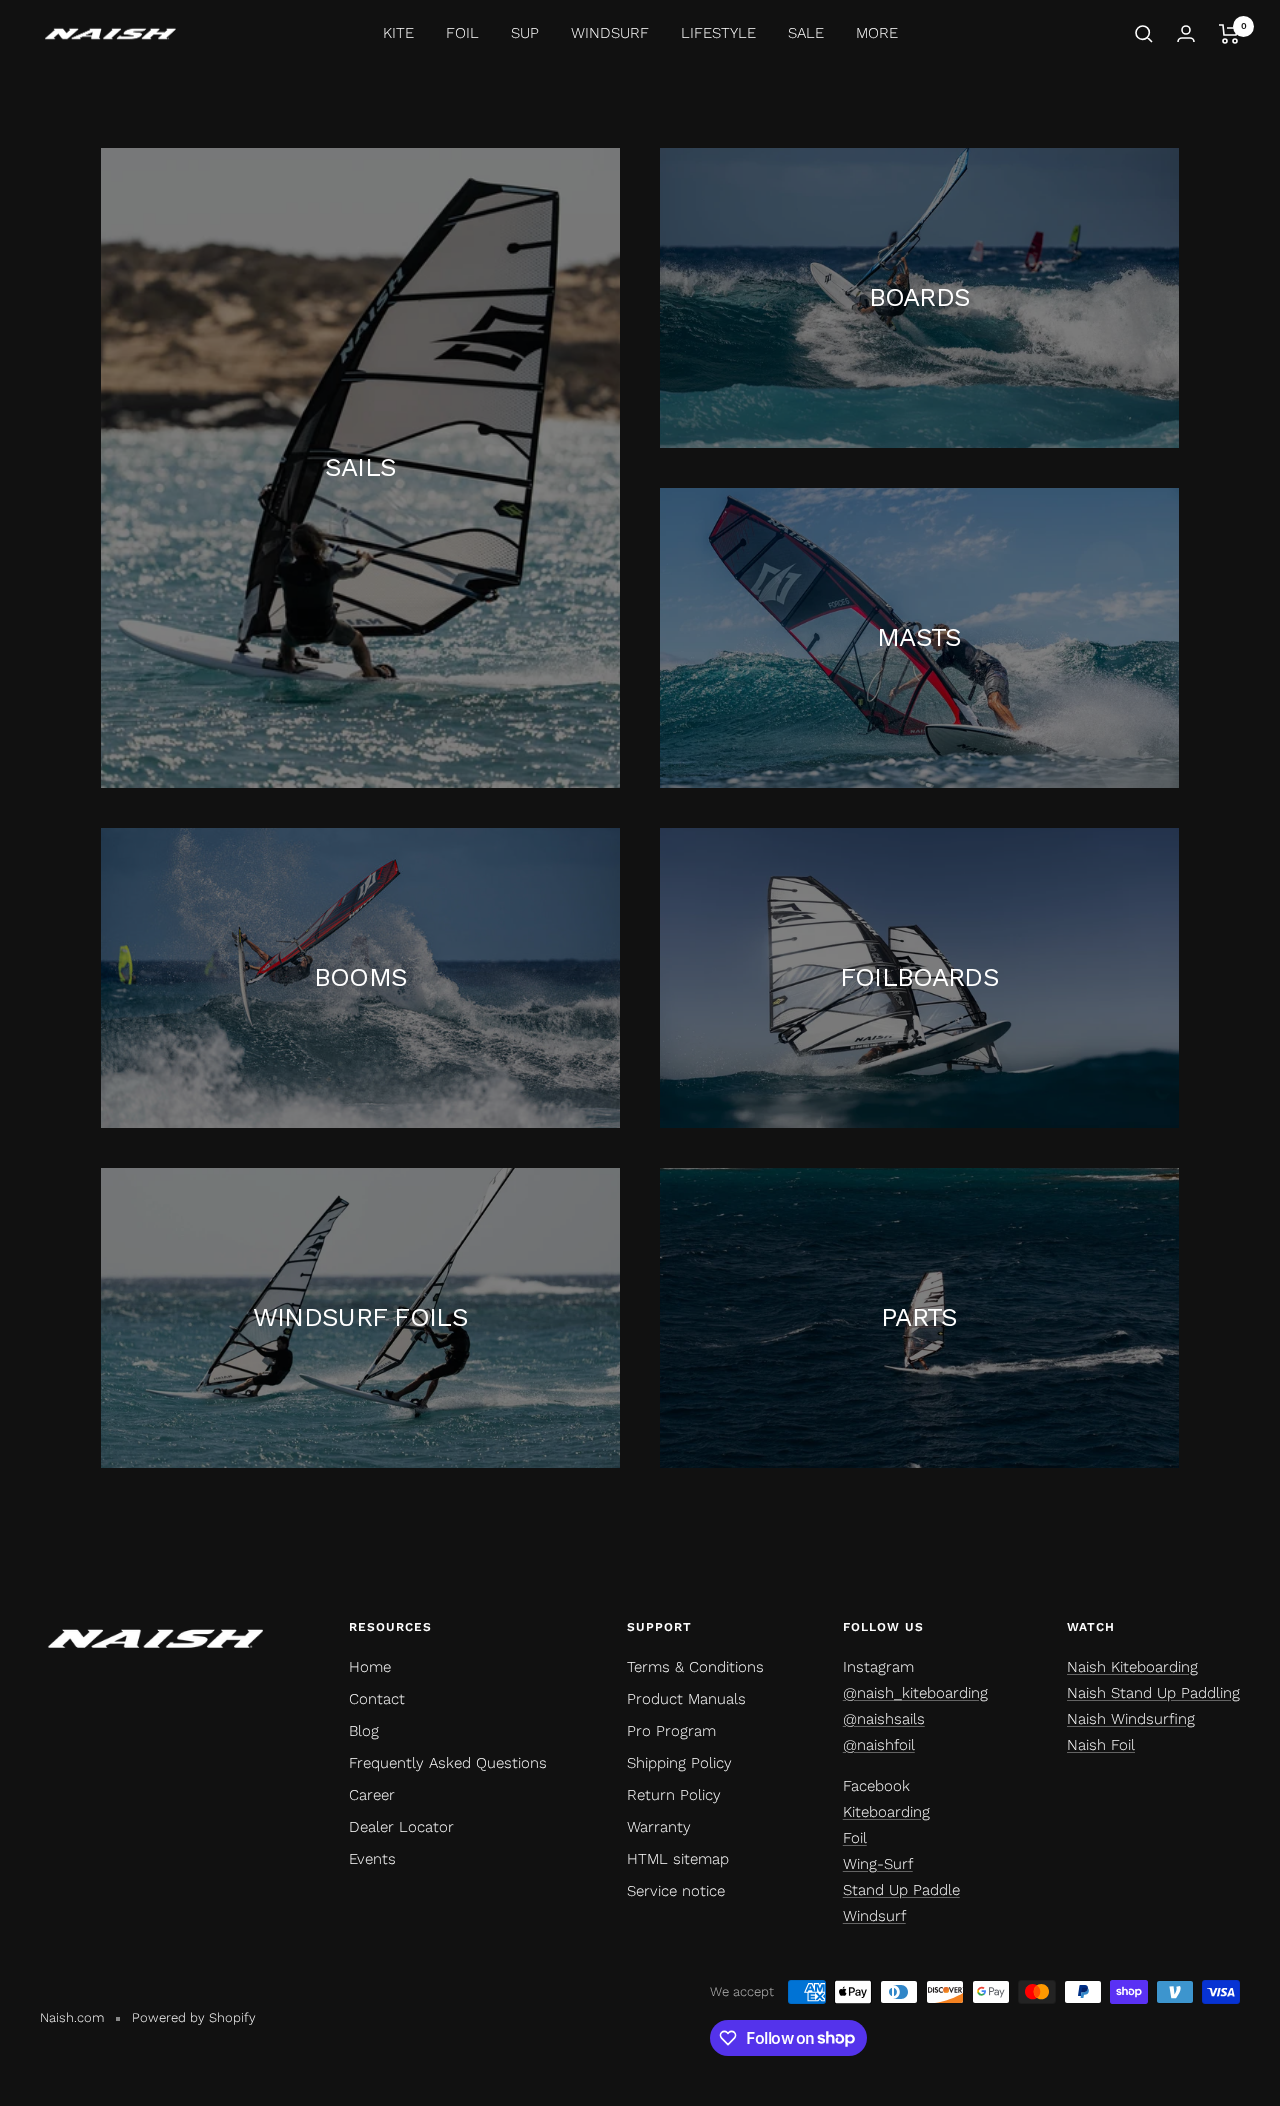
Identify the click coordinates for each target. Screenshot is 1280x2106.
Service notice (676, 1891)
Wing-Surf (878, 1864)
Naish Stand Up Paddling (1153, 1693)
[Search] (1144, 34)
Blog (364, 1731)
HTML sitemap (678, 1859)
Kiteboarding (886, 1812)
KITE (398, 33)
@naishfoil (879, 1745)
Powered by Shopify (194, 2017)
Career (372, 1795)
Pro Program (671, 1731)
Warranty (659, 1827)
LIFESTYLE (718, 33)
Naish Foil (1101, 1745)
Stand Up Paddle (901, 1890)
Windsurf (874, 1916)
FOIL (462, 33)
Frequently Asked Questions (448, 1763)
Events (372, 1859)
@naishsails (884, 1719)
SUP (525, 33)
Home (370, 1667)
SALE (806, 33)
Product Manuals (686, 1699)
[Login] (1186, 33)
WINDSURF (610, 33)
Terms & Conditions (695, 1667)
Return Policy (674, 1795)
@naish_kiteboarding (915, 1693)
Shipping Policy (679, 1763)
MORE (877, 33)
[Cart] (1229, 34)
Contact (377, 1699)
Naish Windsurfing (1131, 1719)
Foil (855, 1838)
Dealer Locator (401, 1827)
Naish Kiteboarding (1132, 1667)
